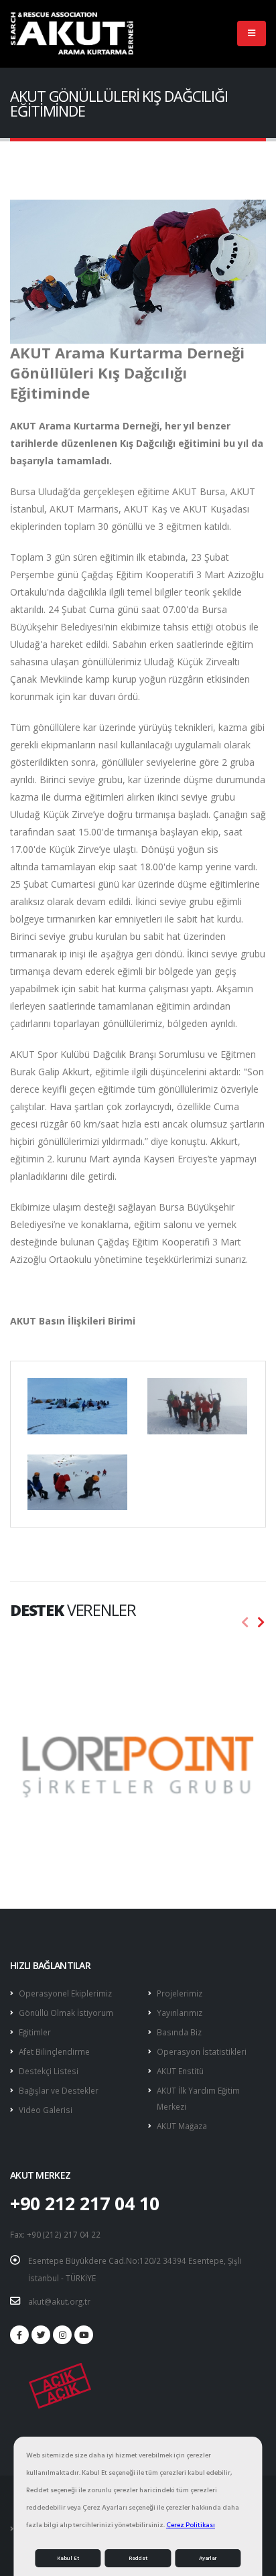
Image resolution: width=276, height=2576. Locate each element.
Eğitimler (35, 2032)
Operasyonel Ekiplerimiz (65, 1993)
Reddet (138, 2558)
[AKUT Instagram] (62, 2335)
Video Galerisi (46, 2110)
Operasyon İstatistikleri (202, 2051)
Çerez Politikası (191, 2525)
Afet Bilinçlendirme (54, 2051)
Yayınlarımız (180, 2013)
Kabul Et (68, 2558)
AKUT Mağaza (182, 2126)
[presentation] (245, 1623)
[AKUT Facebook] (19, 2335)
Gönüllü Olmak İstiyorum (66, 2013)
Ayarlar (208, 2558)
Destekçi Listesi (49, 2071)
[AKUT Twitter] (41, 2335)
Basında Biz (179, 2032)
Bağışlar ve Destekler (59, 2090)
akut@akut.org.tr (59, 2301)
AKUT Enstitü (180, 2071)
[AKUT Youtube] (84, 2335)
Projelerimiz (180, 1993)
